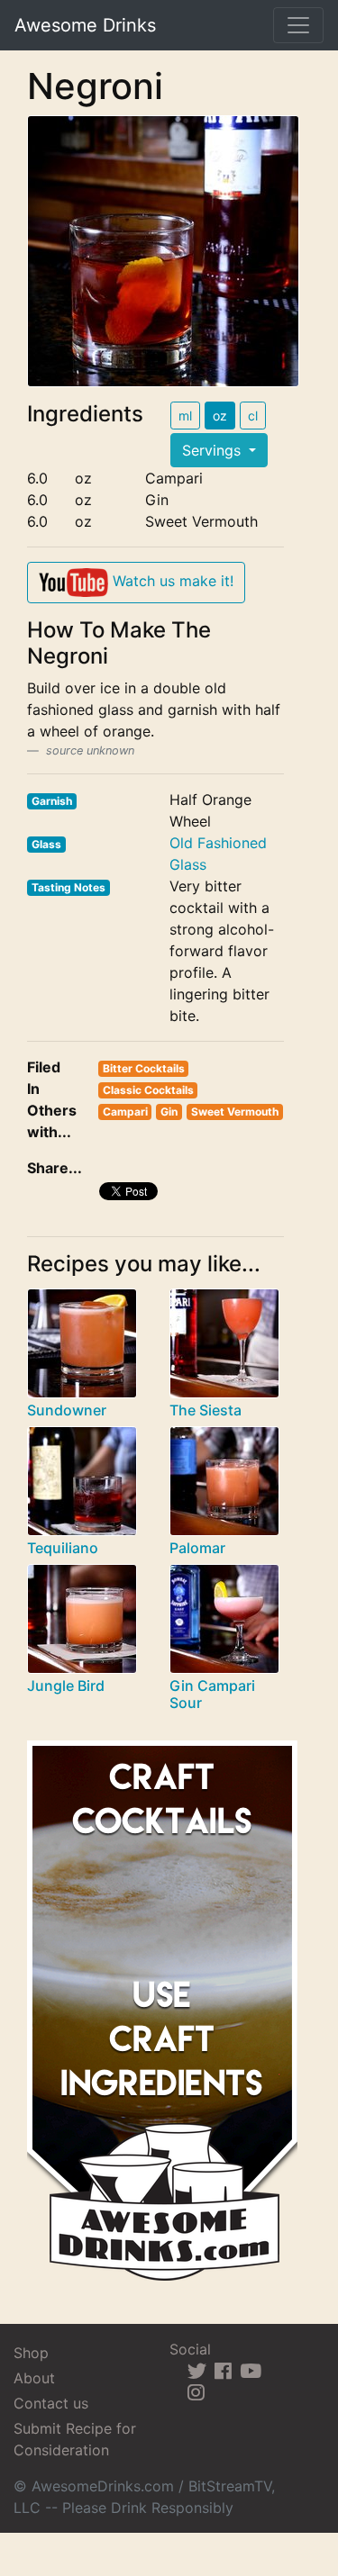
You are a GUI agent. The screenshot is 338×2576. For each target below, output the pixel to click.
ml (185, 416)
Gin (169, 1112)
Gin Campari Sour (212, 1694)
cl (253, 416)
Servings (214, 450)
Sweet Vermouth (235, 1112)
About (34, 2378)
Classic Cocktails (148, 1090)
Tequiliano (63, 1548)
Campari (125, 1112)
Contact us (51, 2403)
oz (220, 416)
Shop (31, 2353)
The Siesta (206, 1410)
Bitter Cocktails (144, 1068)
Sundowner (67, 1410)
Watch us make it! (171, 581)
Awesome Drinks (85, 25)
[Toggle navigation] (298, 25)
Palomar (197, 1548)
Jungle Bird (66, 1686)
